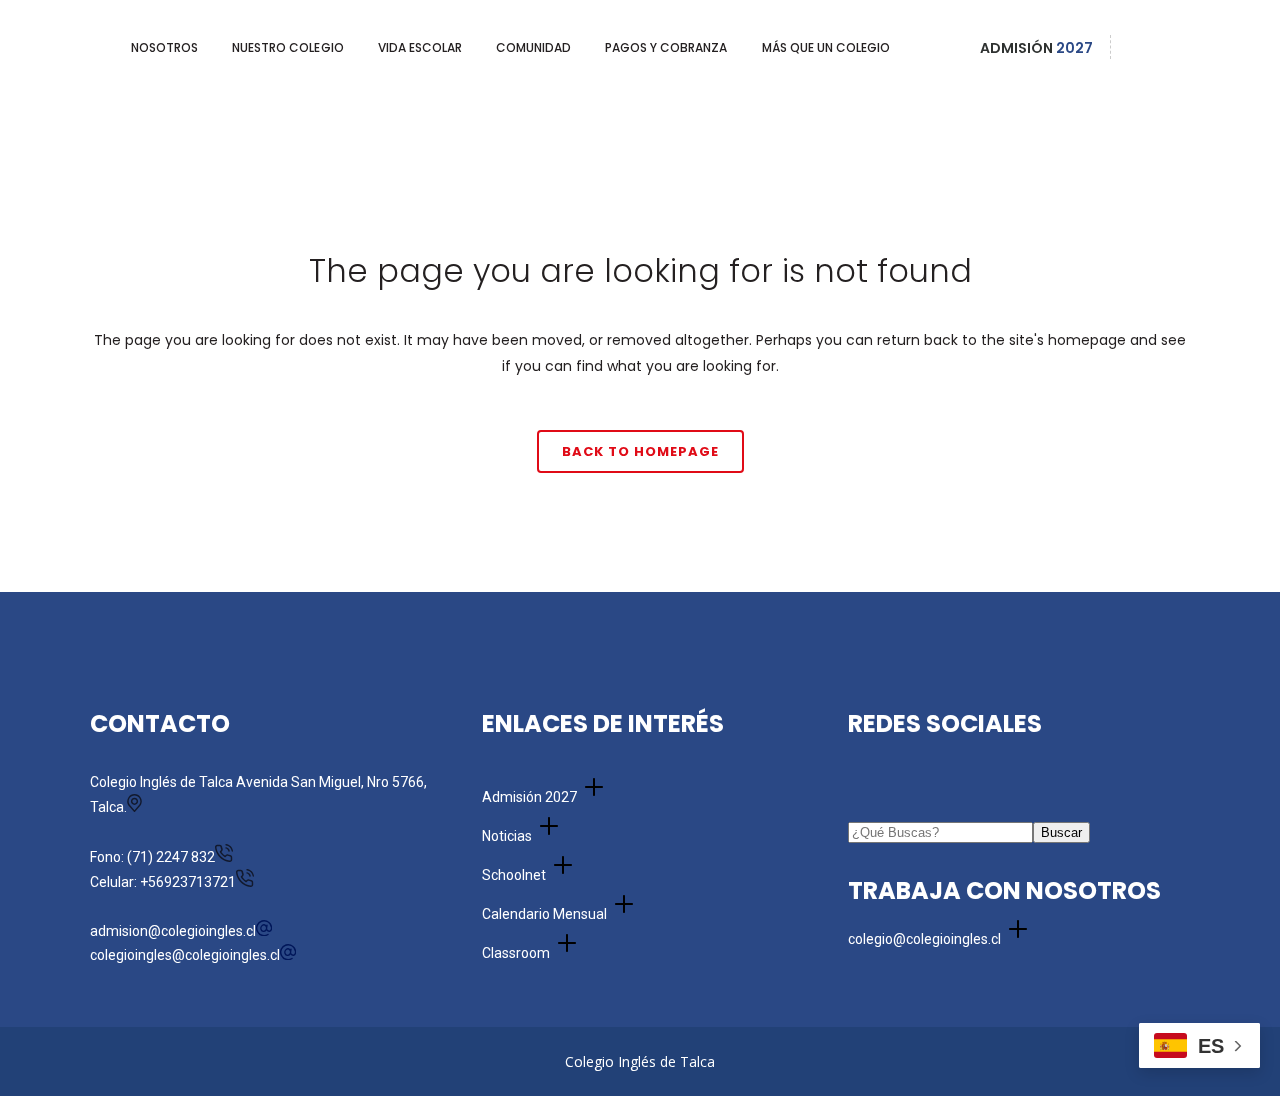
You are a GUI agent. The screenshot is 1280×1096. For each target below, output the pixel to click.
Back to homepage (640, 451)
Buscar (1061, 832)
